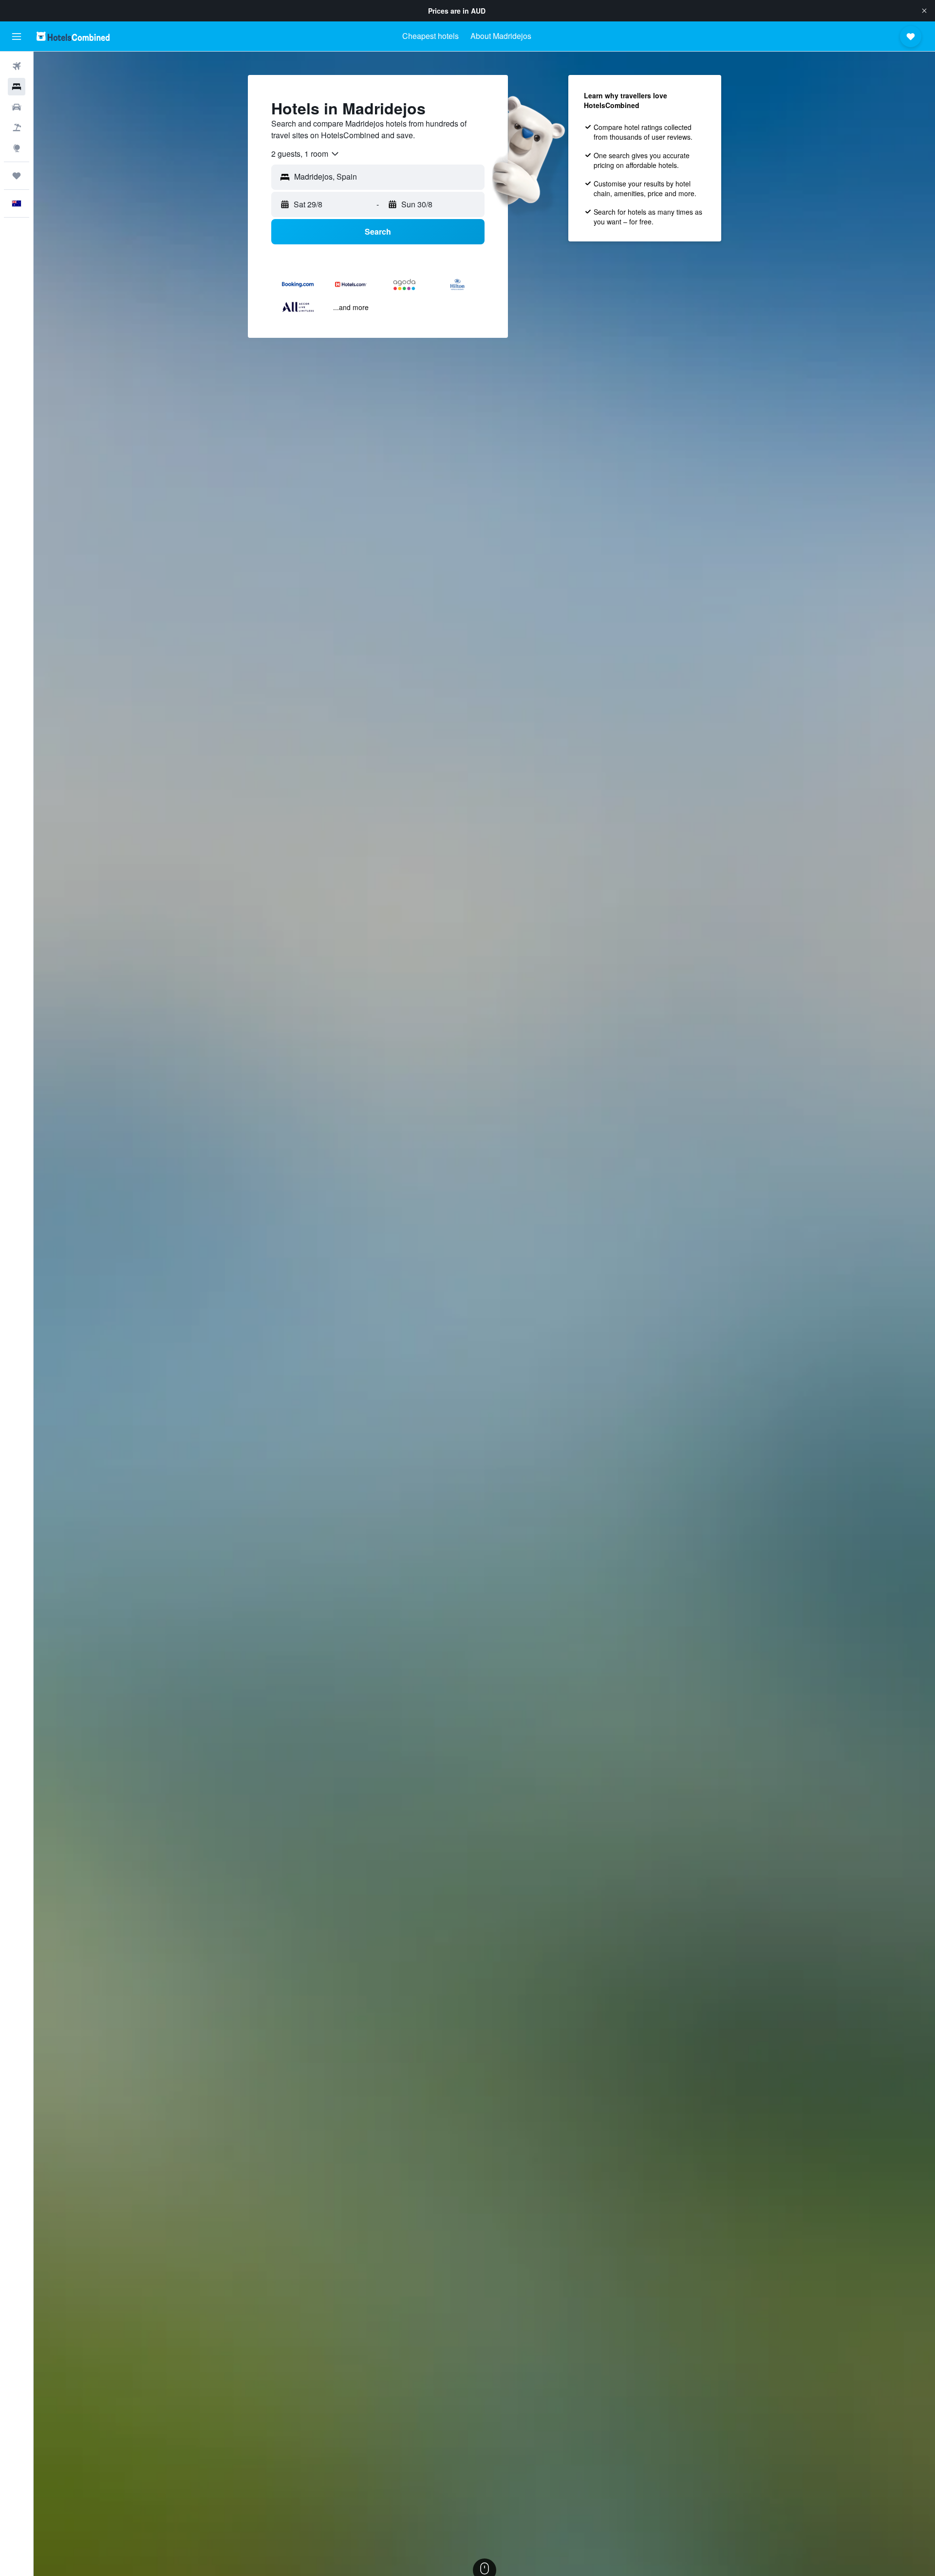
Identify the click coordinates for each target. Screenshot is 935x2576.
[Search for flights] (17, 66)
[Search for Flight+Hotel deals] (17, 128)
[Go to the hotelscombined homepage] (73, 36)
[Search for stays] (17, 87)
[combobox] (306, 154)
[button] (924, 11)
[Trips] (17, 176)
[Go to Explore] (17, 148)
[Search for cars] (17, 107)
